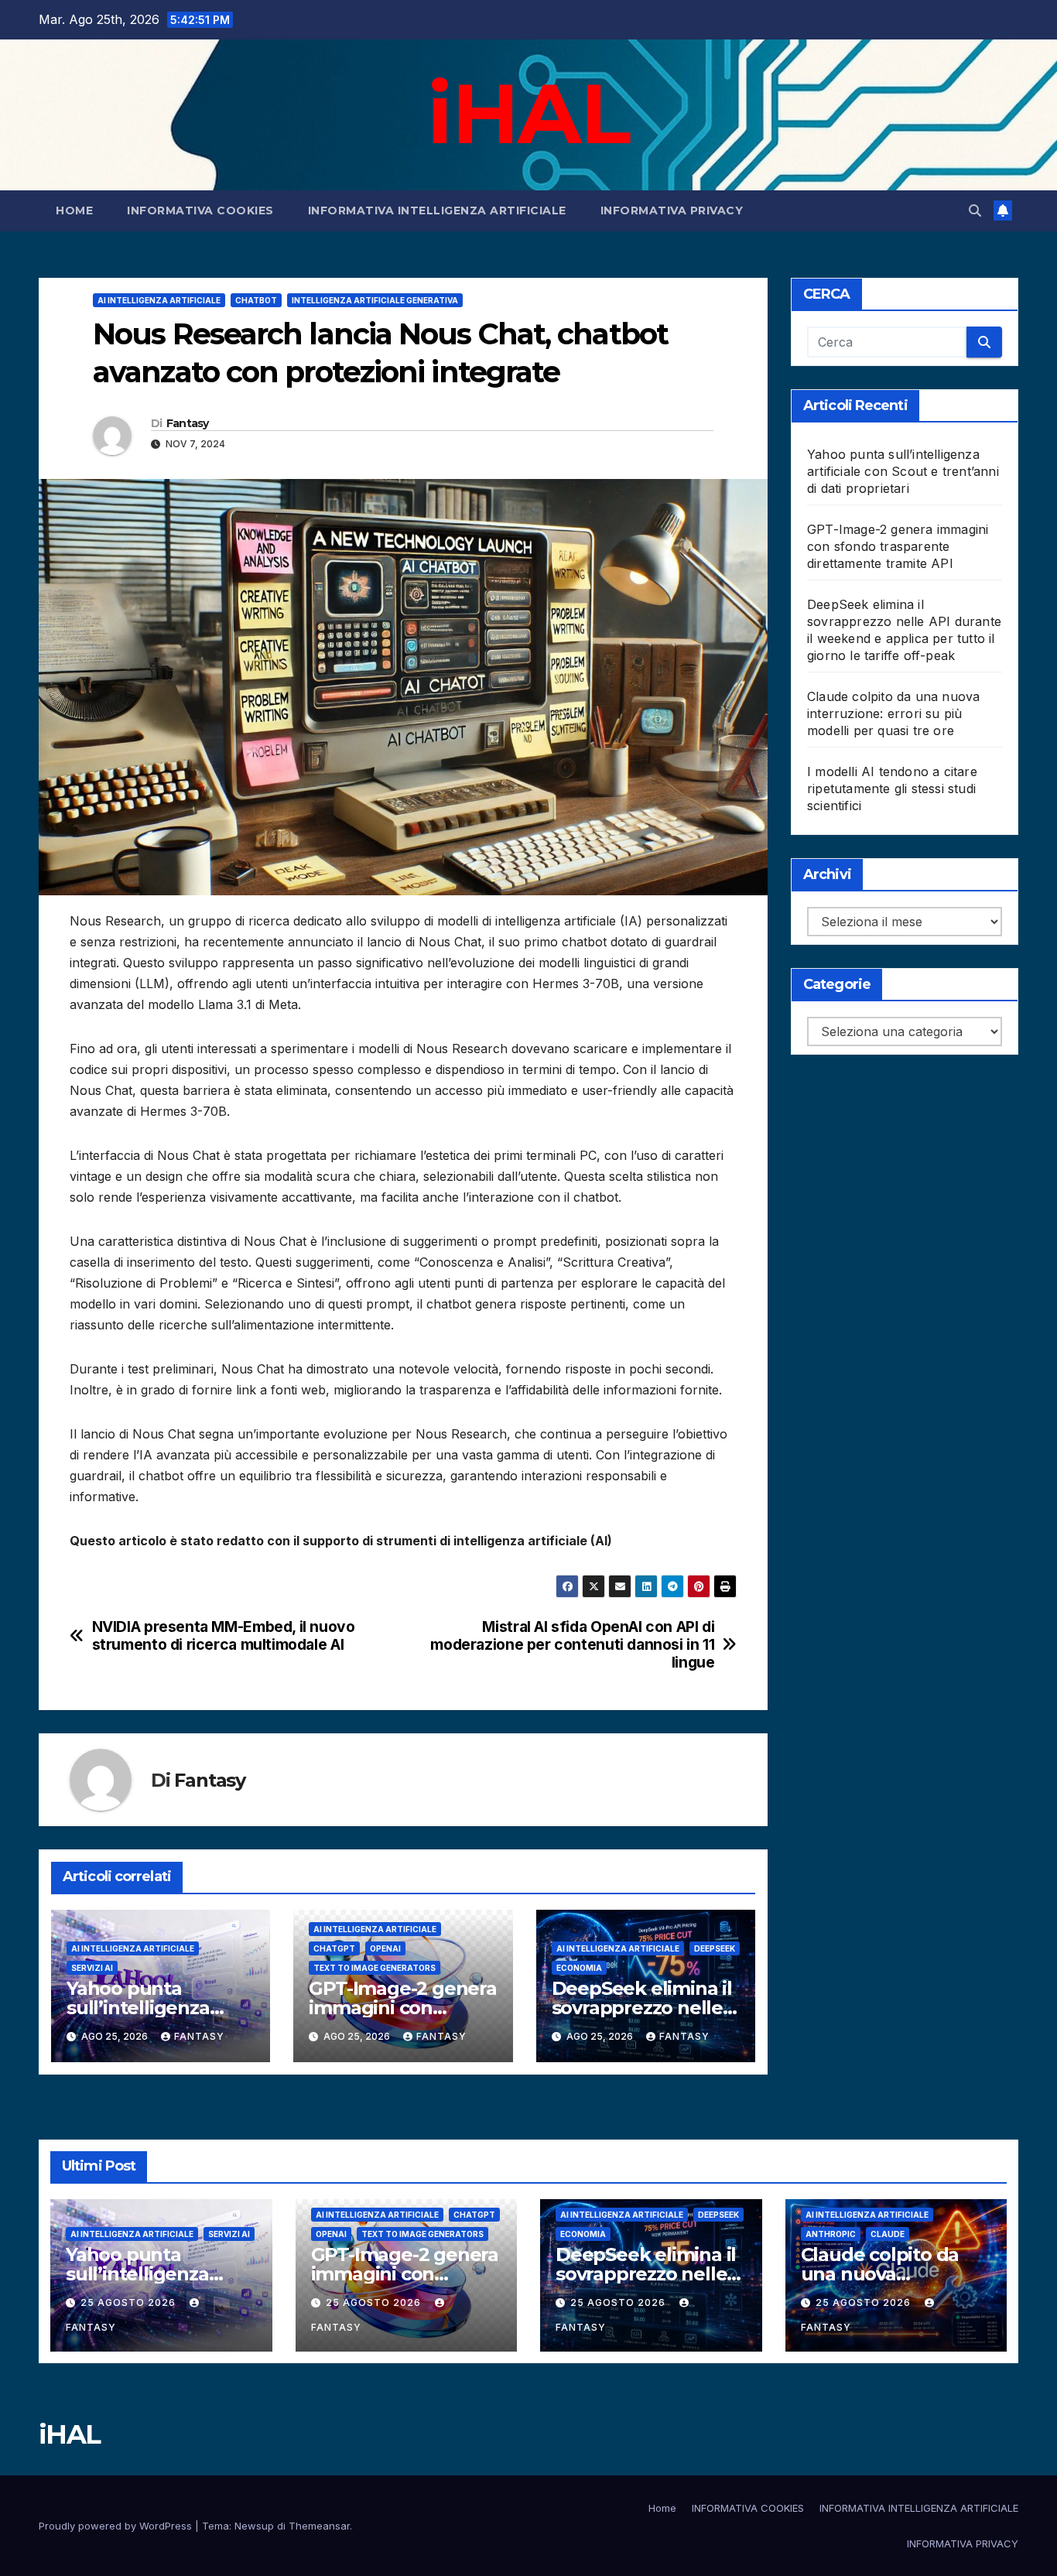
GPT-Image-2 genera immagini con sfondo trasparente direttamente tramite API (898, 546)
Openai (385, 1948)
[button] (975, 210)
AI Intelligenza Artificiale (159, 300)
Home (74, 210)
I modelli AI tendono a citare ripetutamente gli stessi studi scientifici (892, 789)
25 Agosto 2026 (130, 2302)
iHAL (528, 113)
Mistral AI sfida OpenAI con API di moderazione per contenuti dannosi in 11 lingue (572, 1645)
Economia (579, 1968)
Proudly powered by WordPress (117, 2526)
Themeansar (319, 2526)
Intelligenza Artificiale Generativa (375, 300)
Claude (888, 2234)
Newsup (254, 2526)
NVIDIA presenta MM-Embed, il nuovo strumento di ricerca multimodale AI (224, 1636)
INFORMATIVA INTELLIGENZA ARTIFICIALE (437, 210)
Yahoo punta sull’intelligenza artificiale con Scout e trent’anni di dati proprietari (903, 471)
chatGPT (334, 1948)
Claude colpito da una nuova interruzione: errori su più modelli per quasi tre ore (893, 713)
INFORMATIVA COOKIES (200, 210)
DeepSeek (715, 1948)
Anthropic (831, 2234)
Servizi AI (92, 1968)
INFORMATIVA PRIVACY (672, 210)
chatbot (256, 300)
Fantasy (188, 423)
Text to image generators (375, 1968)
